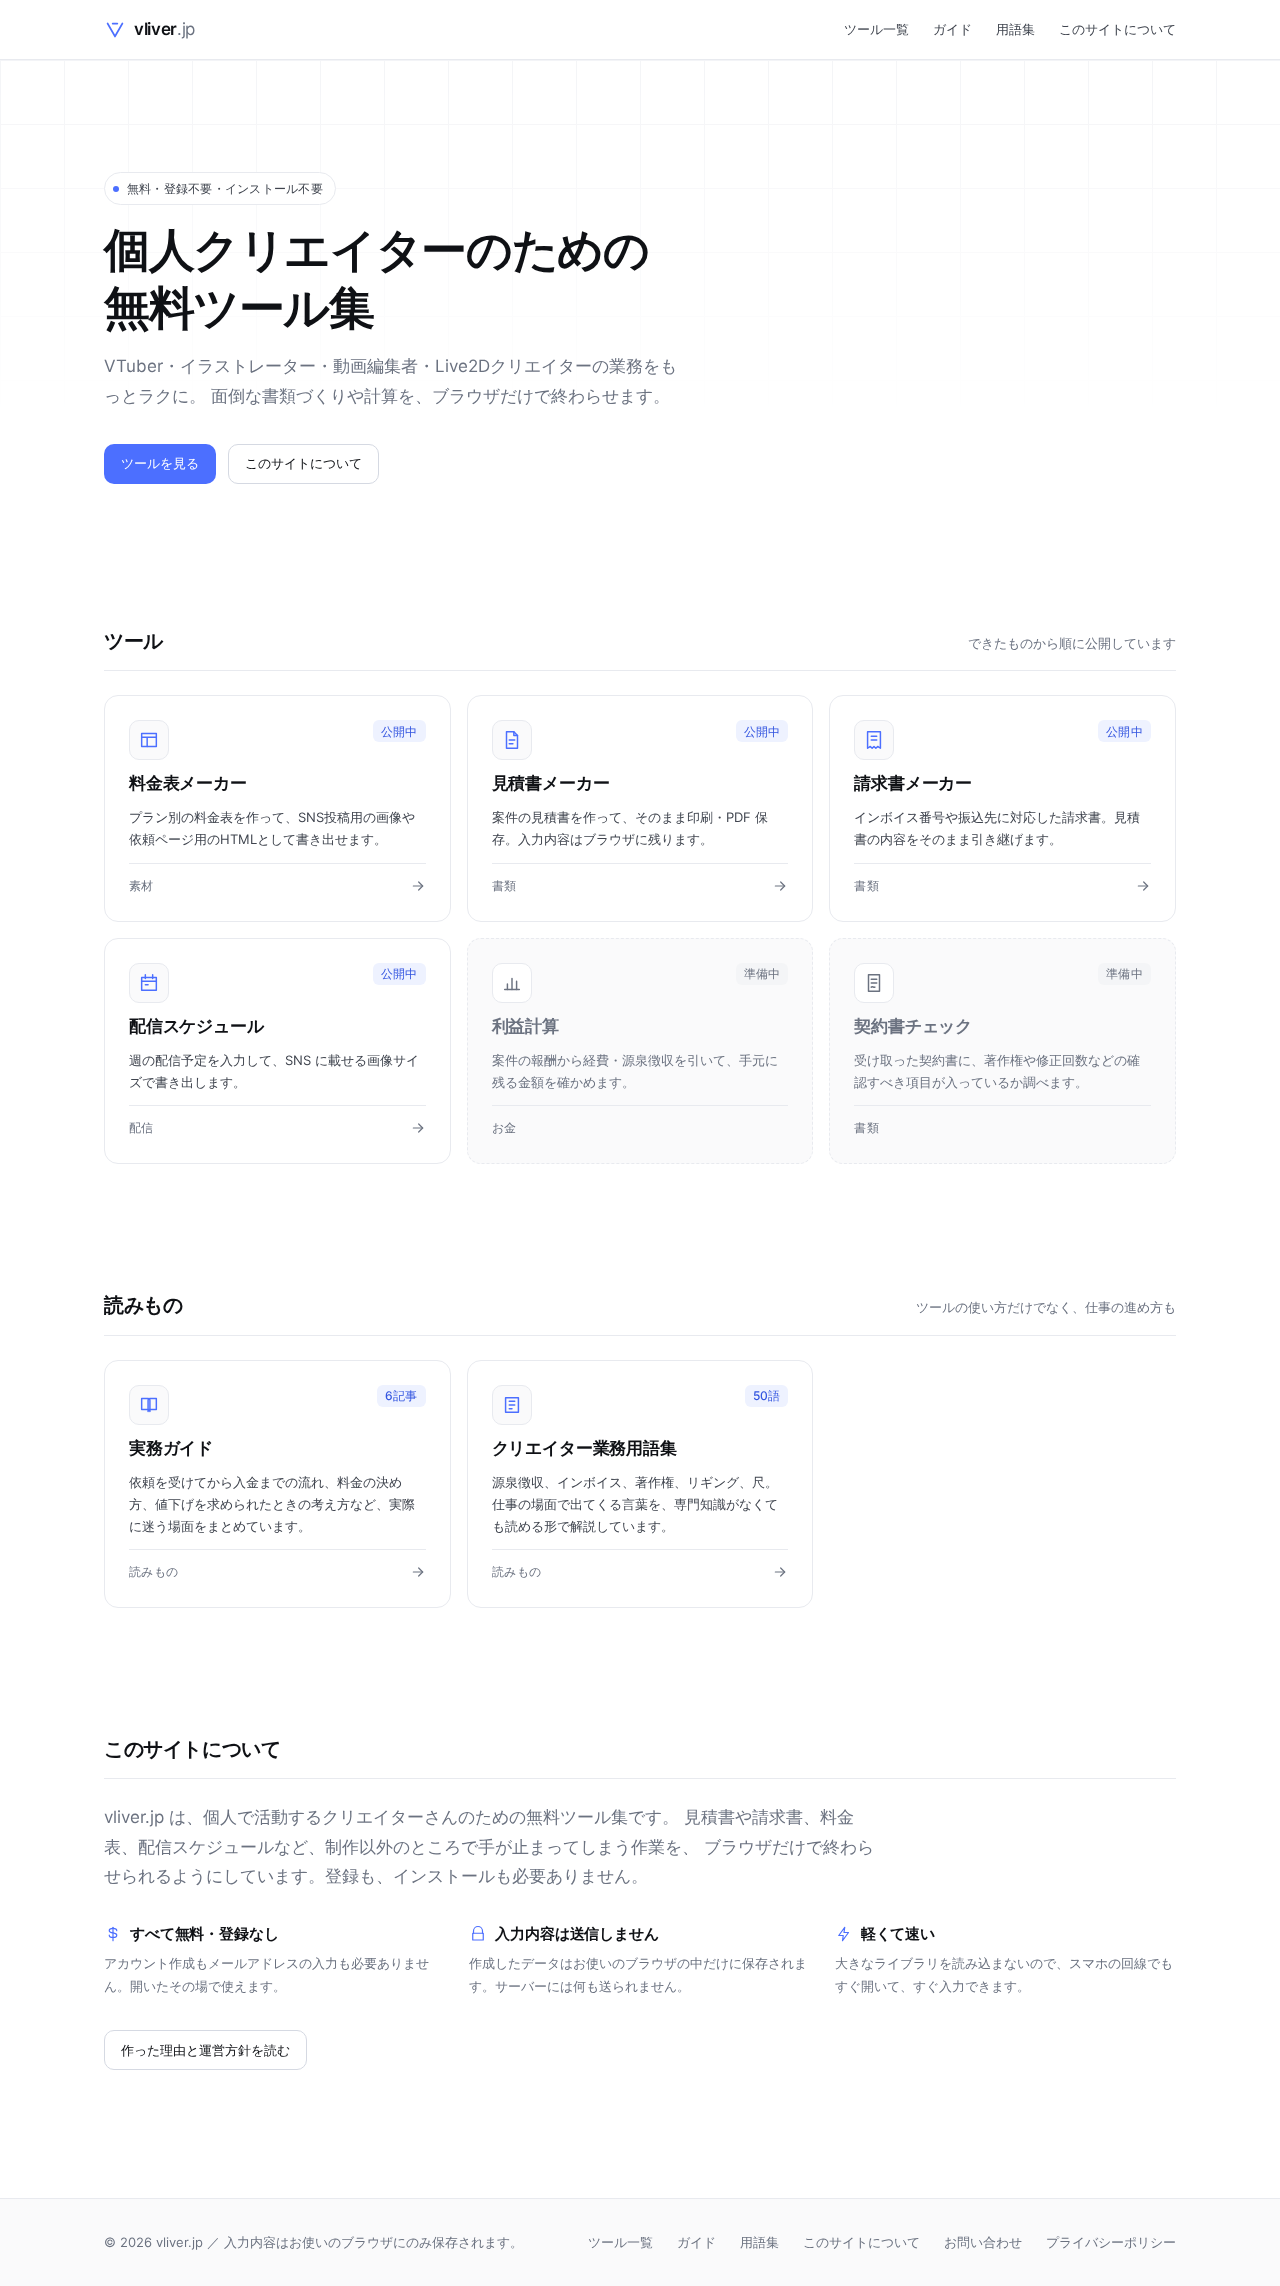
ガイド (952, 29)
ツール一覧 (876, 29)
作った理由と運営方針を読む (205, 2050)
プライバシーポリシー (1111, 2242)
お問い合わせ (983, 2242)
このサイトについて (1117, 29)
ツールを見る (160, 463)
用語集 (1015, 29)
